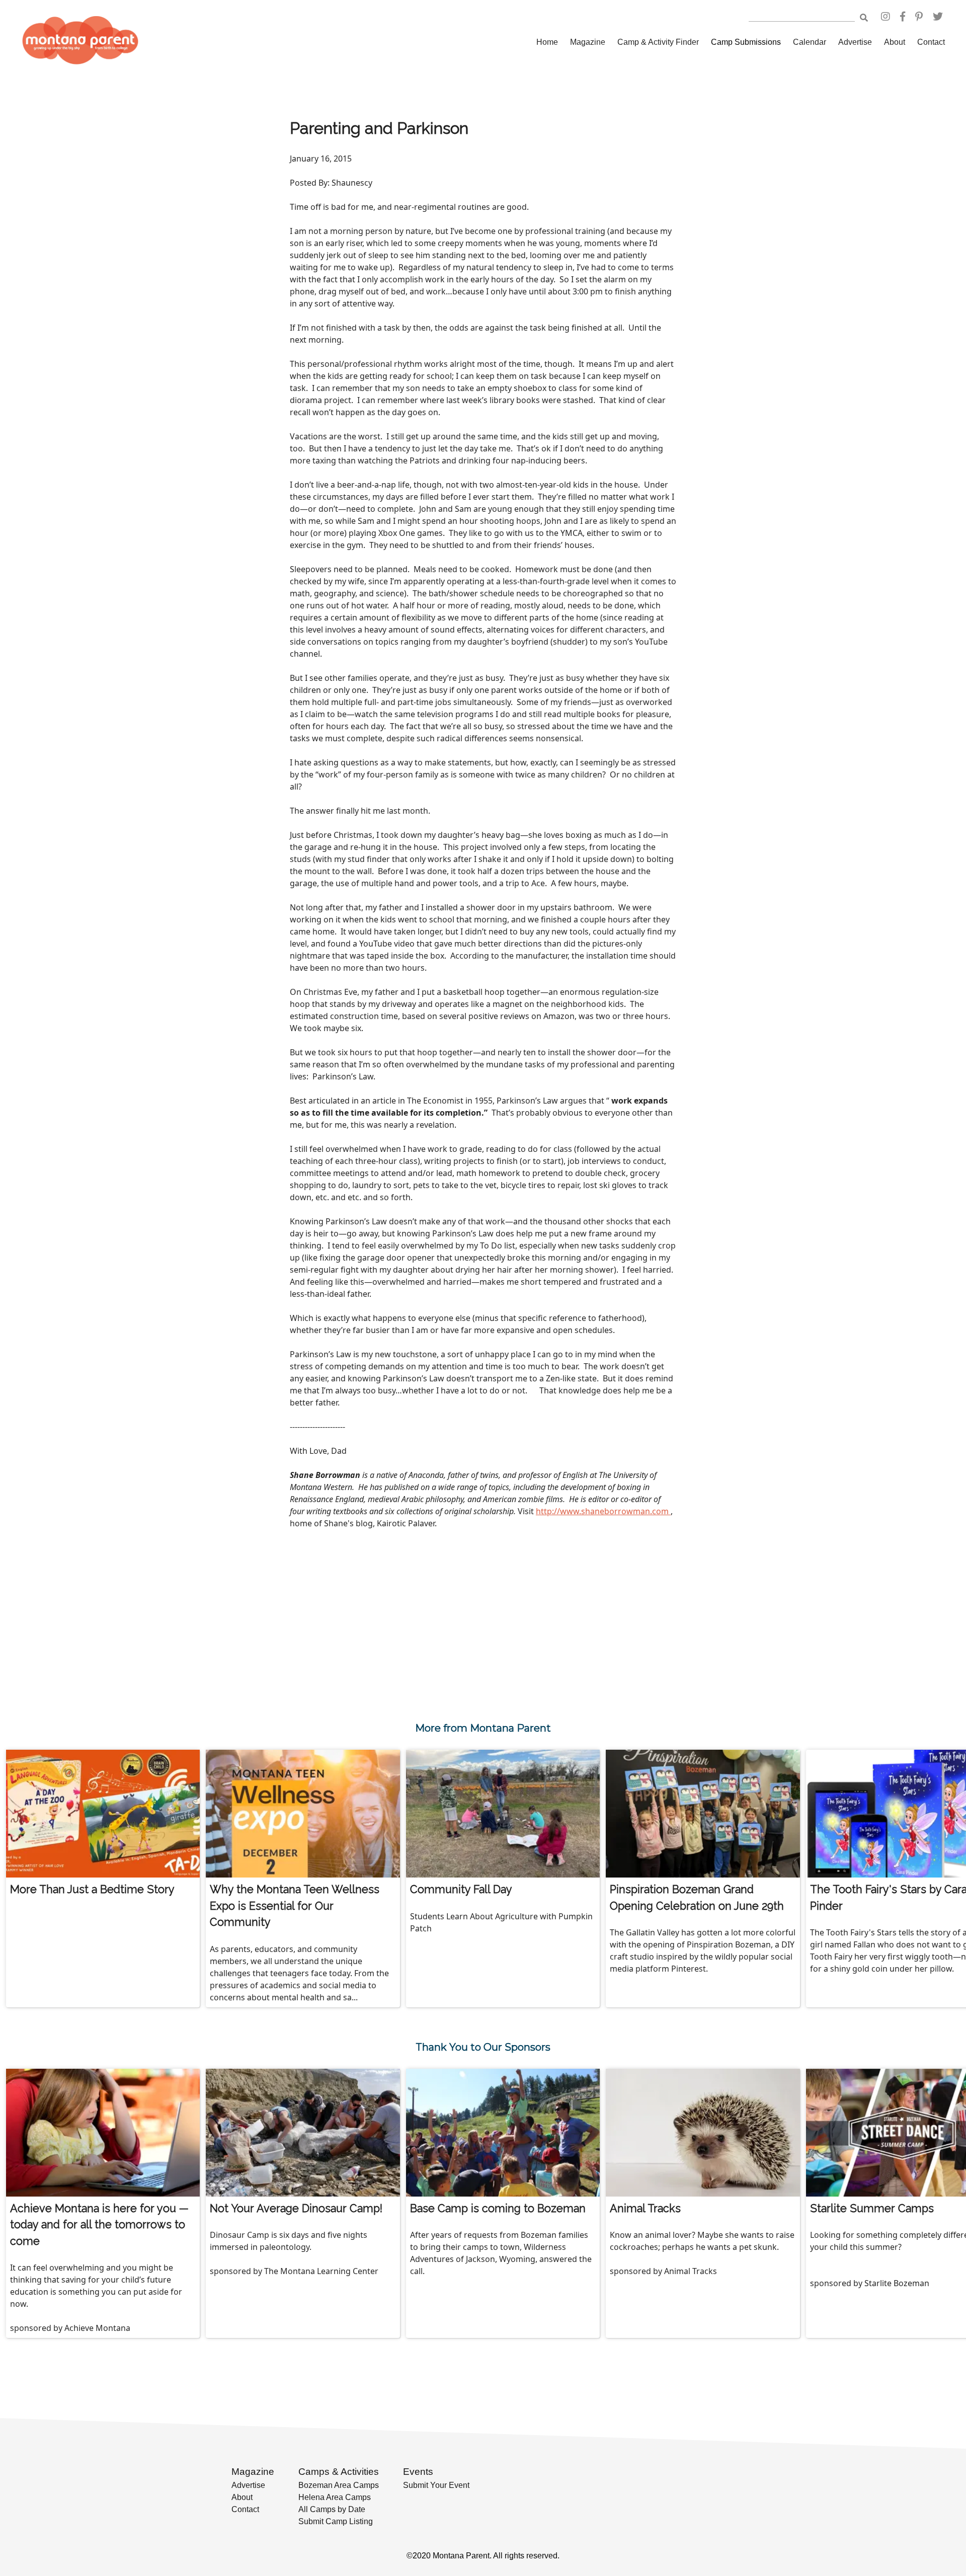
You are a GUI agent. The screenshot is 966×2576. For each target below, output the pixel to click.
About (895, 42)
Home (547, 42)
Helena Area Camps (335, 2497)
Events (418, 2472)
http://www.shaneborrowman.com (603, 1511)
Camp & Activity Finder (658, 42)
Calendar (810, 42)
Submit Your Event (436, 2485)
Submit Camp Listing (336, 2521)
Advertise (855, 42)
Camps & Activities (339, 2472)
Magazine (588, 42)
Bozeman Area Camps (339, 2485)
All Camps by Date (332, 2509)
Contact (931, 42)
